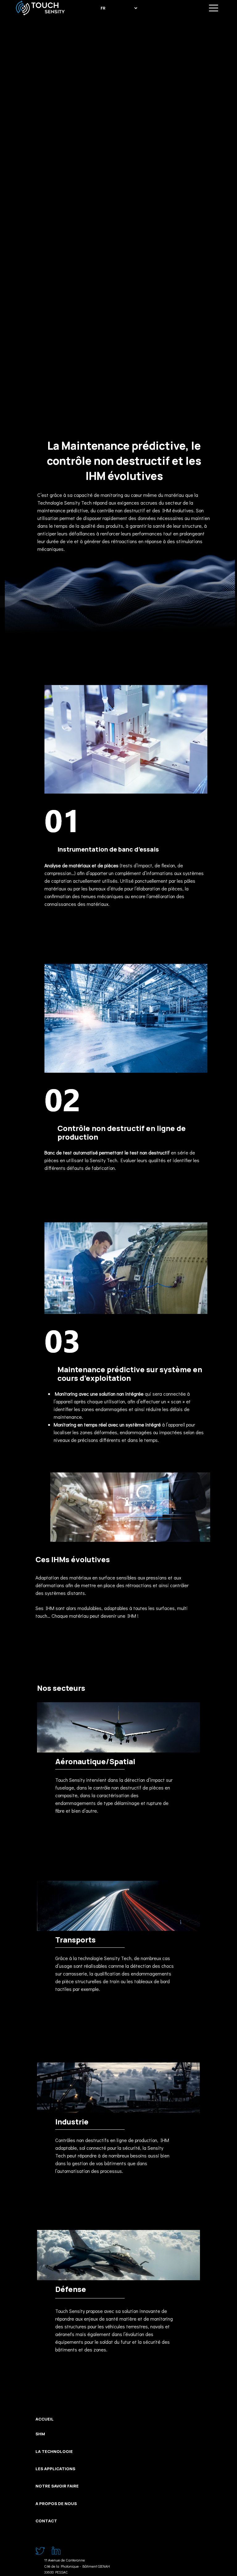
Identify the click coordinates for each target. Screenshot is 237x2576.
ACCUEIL (45, 2419)
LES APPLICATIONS (55, 2469)
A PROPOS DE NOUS (56, 2504)
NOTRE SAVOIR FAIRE (57, 2486)
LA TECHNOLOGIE (54, 2451)
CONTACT (46, 2521)
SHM (40, 2434)
